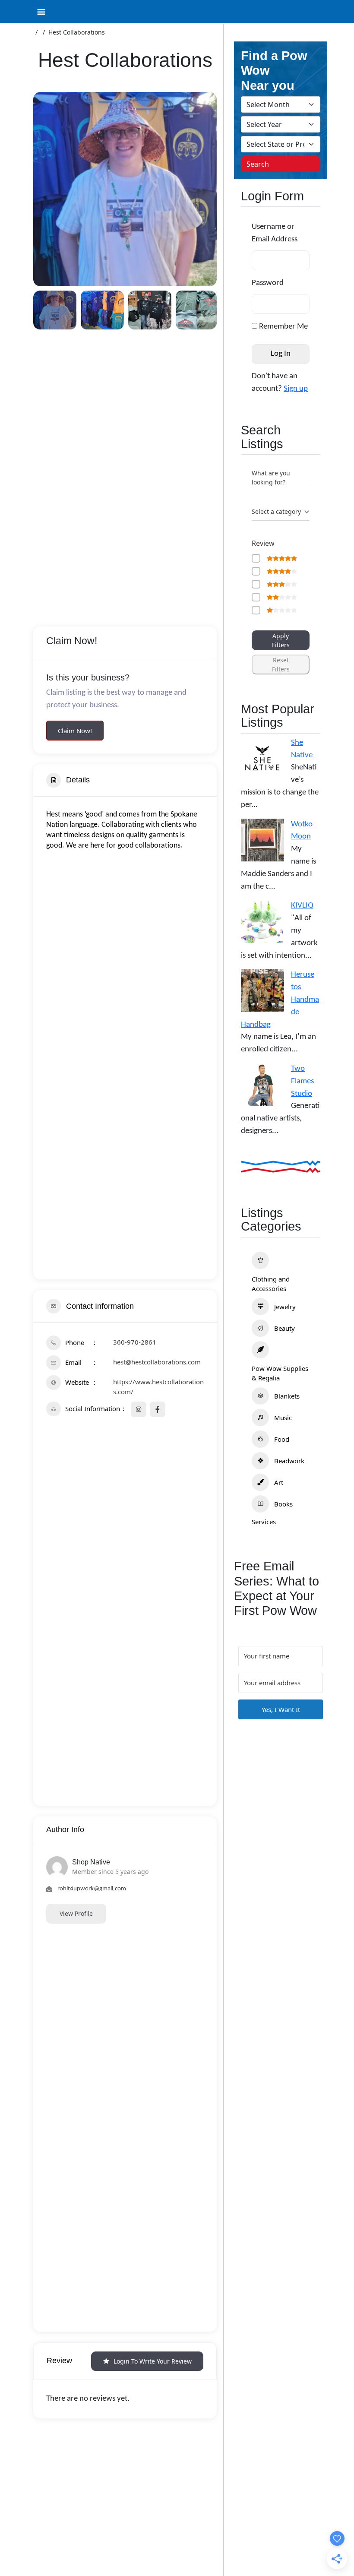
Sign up (296, 389)
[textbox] (276, 512)
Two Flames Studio (302, 1081)
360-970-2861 (135, 1342)
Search (258, 164)
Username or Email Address (275, 233)
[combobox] (281, 512)
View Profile (76, 1913)
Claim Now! (75, 731)
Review (263, 543)
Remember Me (283, 327)
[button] (46, 189)
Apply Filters (281, 640)
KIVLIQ (302, 906)
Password (268, 283)
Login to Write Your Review (153, 2361)
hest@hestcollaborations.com (157, 1362)
